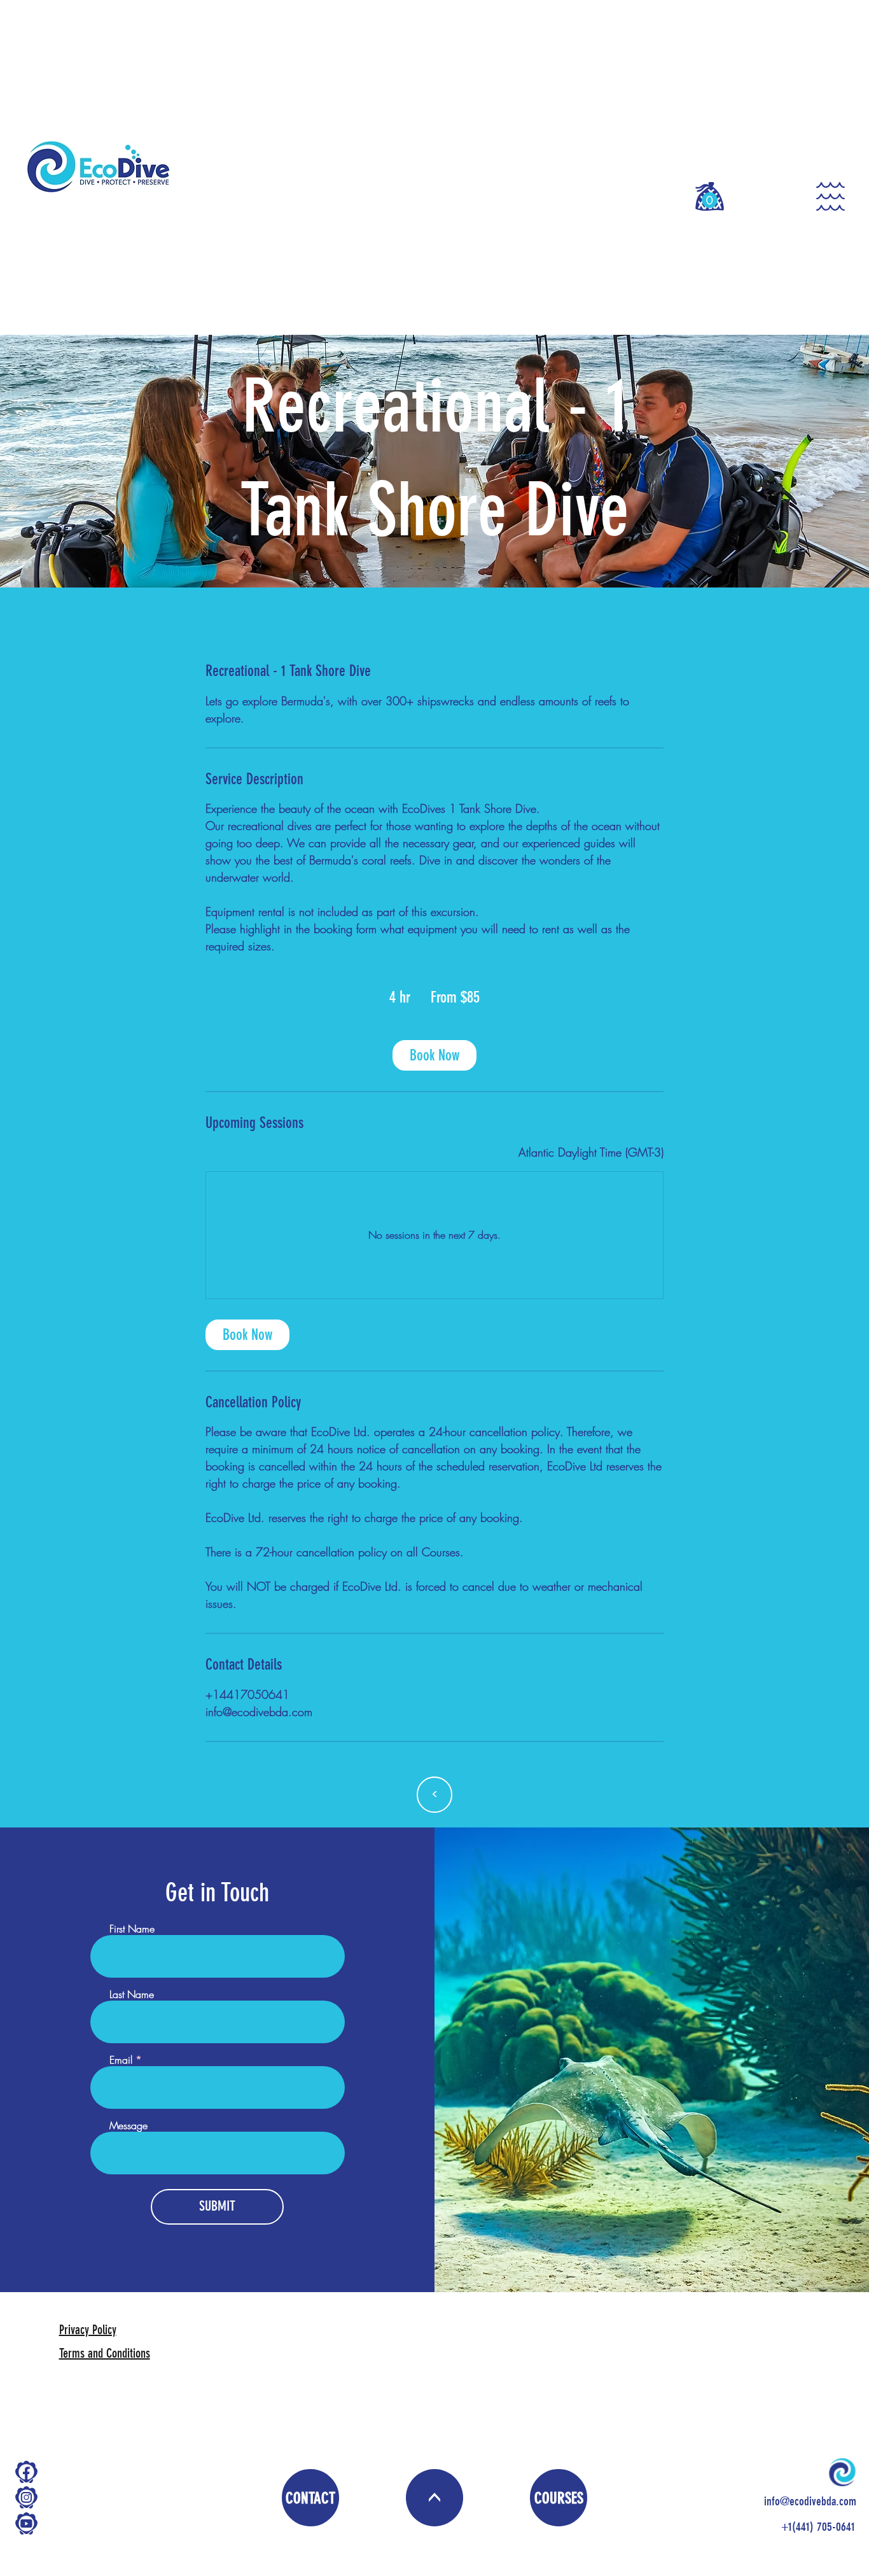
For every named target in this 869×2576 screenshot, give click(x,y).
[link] (434, 1055)
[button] (710, 200)
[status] (591, 1152)
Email (121, 2060)
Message (129, 2125)
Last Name (132, 1994)
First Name (132, 1929)
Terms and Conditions (105, 2353)
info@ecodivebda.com (810, 2502)
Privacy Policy (88, 2330)
